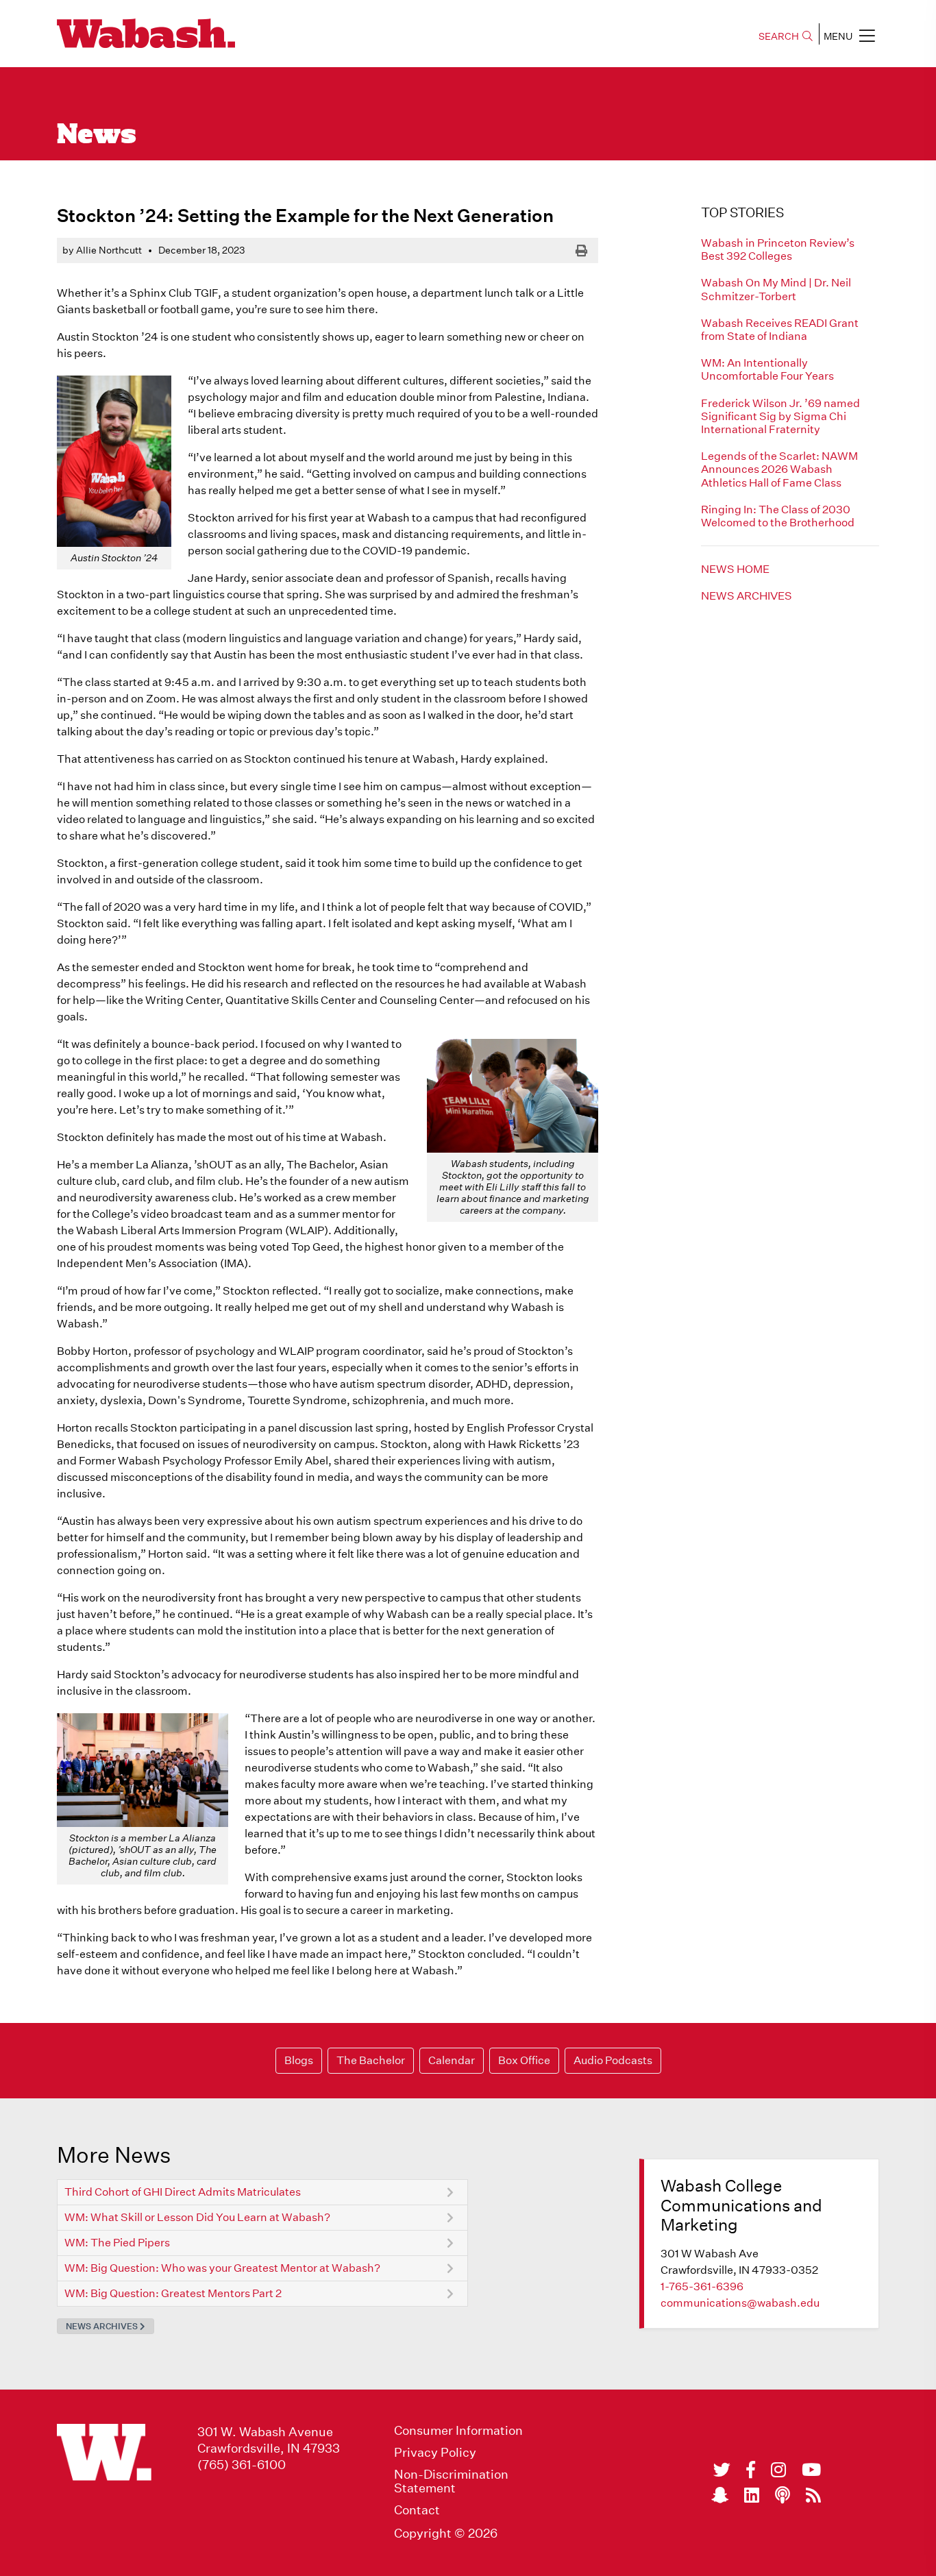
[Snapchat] (720, 2495)
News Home (735, 569)
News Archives (747, 596)
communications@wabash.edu (740, 2303)
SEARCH (779, 36)
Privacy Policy (435, 2453)
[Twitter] (722, 2470)
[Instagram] (778, 2470)
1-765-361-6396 (702, 2286)
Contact (417, 2510)
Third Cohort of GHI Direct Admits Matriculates (183, 2192)
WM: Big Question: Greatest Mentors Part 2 (173, 2293)
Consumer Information (458, 2431)
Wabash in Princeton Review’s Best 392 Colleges (778, 249)
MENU (838, 36)
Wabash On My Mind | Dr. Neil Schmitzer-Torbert (776, 289)
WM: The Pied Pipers (117, 2243)
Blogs (299, 2060)
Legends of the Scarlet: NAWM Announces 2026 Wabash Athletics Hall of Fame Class (779, 469)
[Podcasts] (783, 2495)
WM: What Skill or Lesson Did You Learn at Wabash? (197, 2217)
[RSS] (813, 2495)
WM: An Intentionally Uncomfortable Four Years (767, 369)
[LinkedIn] (752, 2495)
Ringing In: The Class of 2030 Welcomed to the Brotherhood (778, 516)
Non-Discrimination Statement (451, 2481)
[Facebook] (751, 2470)
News (97, 136)
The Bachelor (371, 2060)
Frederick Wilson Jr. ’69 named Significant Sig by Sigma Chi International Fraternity (780, 416)
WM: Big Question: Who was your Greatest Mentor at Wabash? (222, 2268)
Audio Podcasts (613, 2060)
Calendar (452, 2060)
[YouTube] (811, 2470)
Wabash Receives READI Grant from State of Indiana (780, 330)
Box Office (524, 2060)
